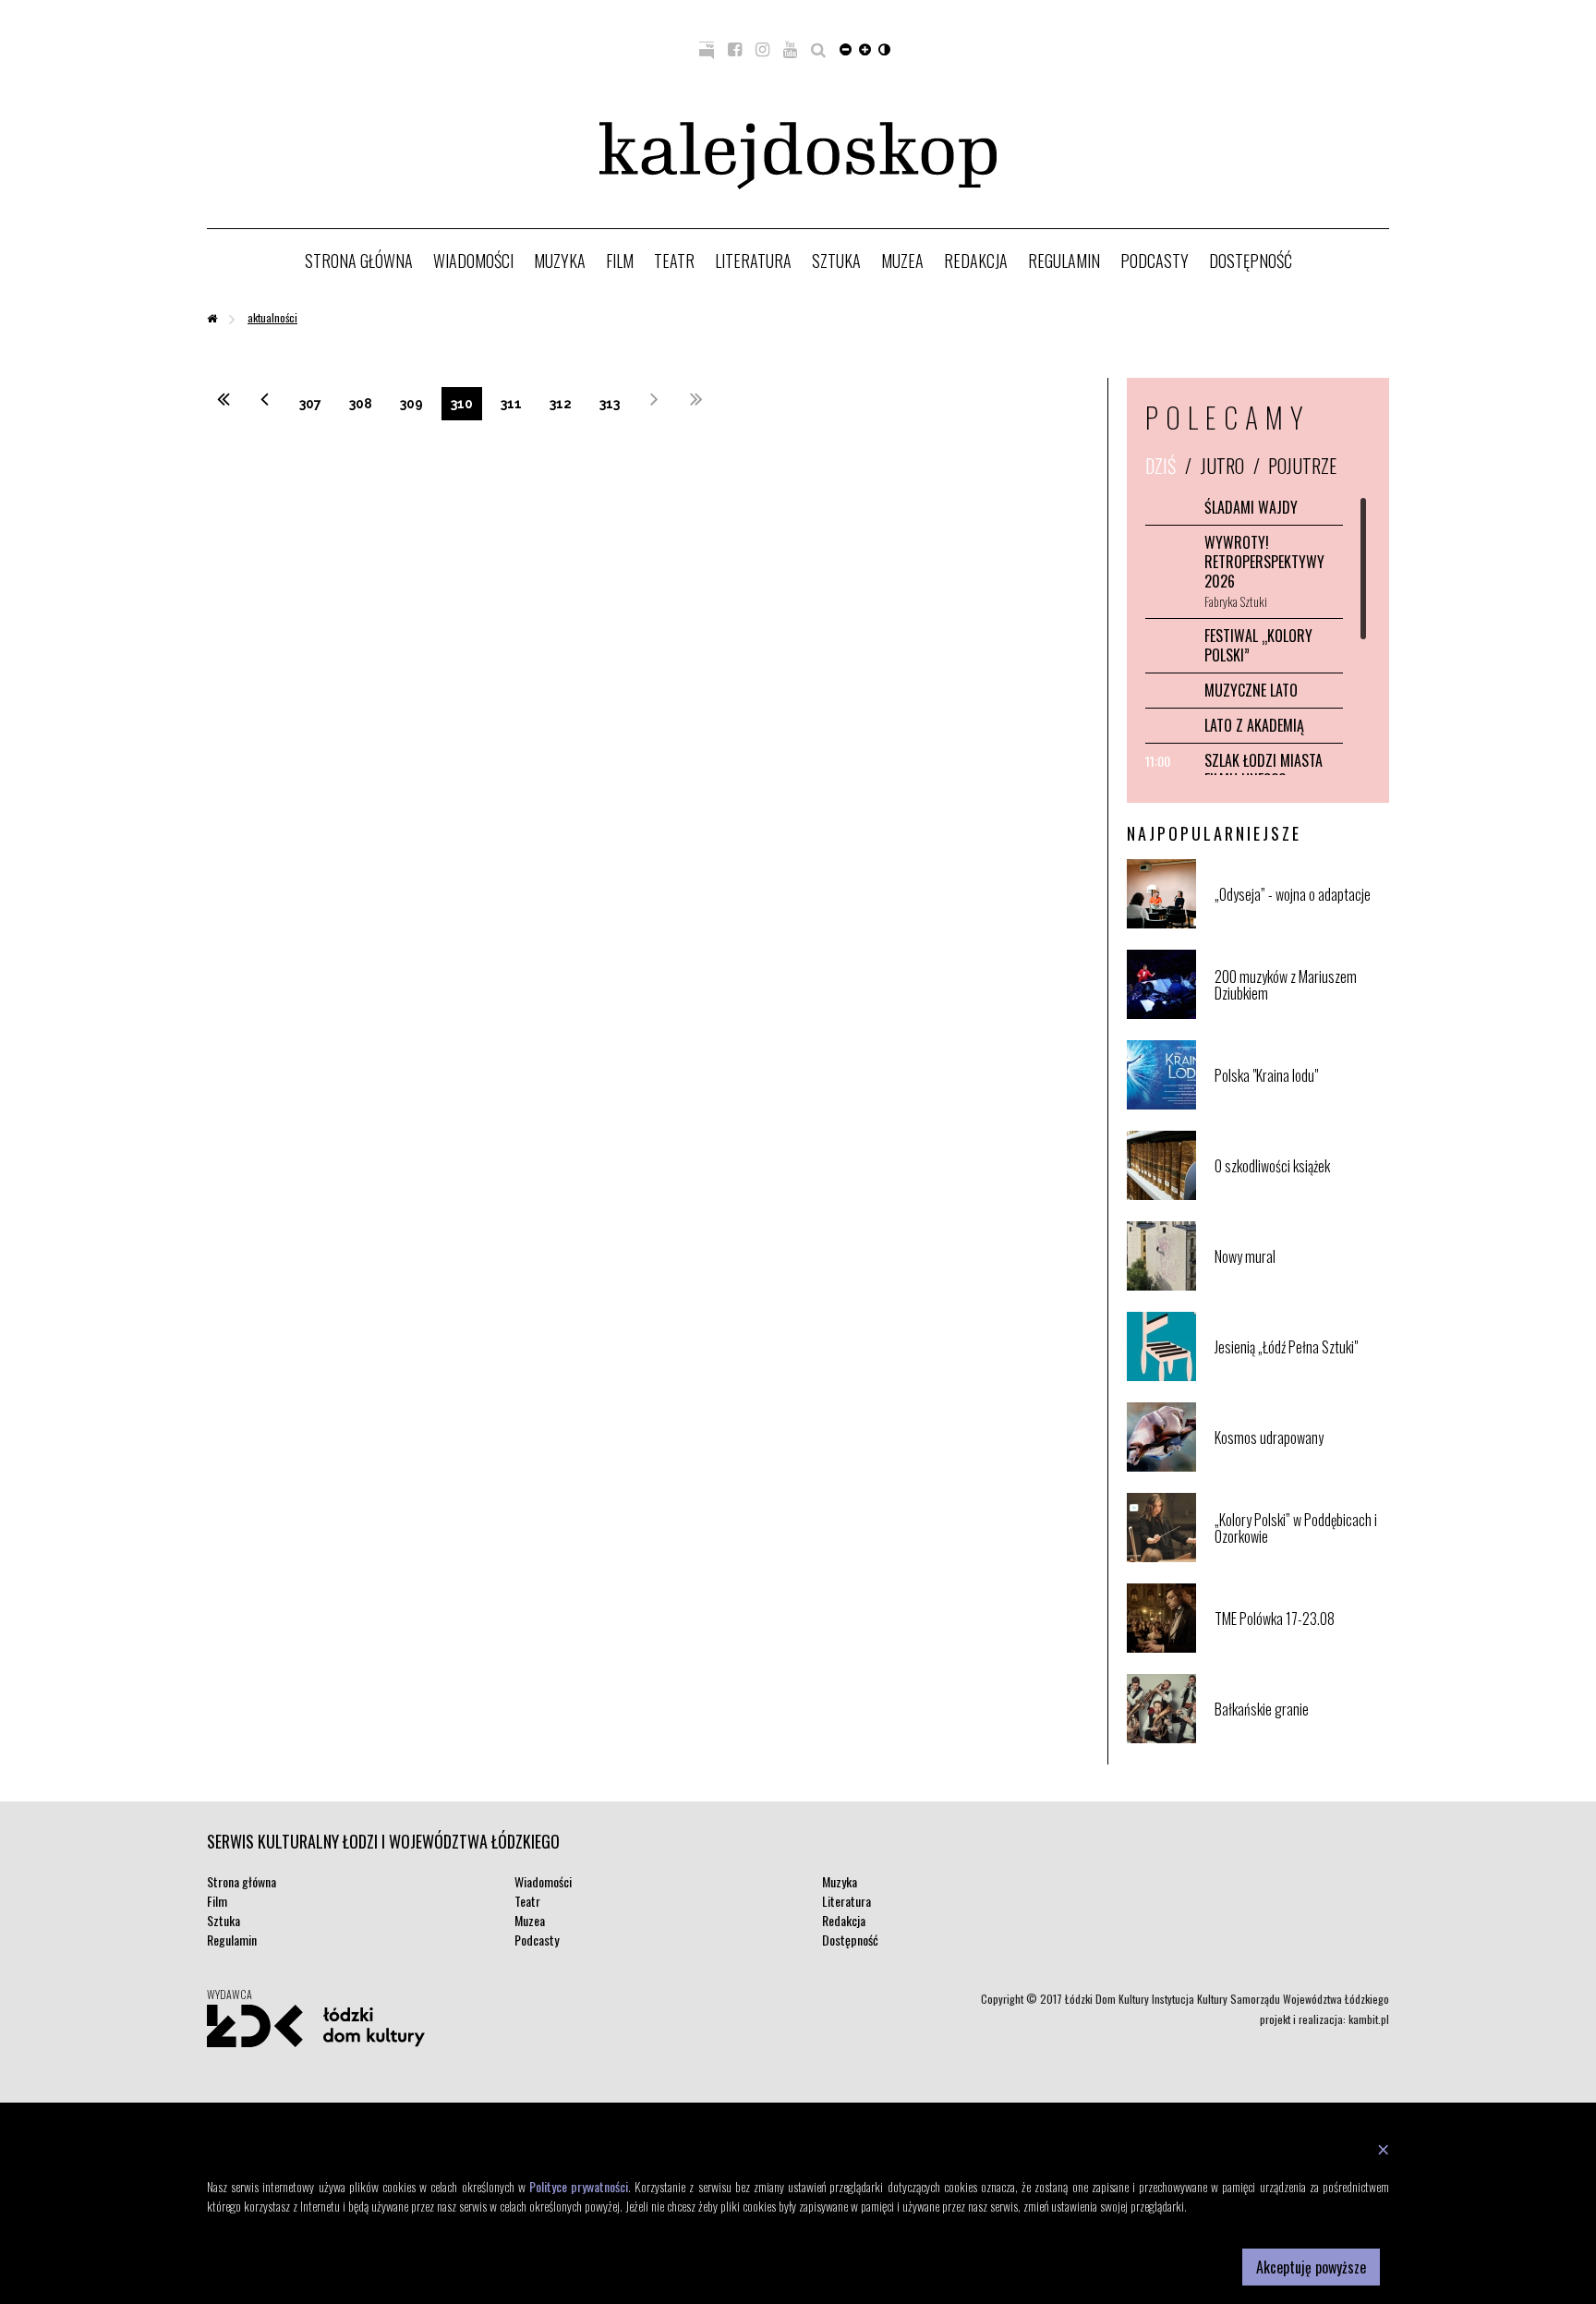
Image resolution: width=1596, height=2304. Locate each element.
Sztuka (836, 261)
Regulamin (1064, 261)
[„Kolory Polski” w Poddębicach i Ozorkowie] (1300, 1558)
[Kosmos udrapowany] (1300, 1467)
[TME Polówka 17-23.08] (1300, 1649)
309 (411, 404)
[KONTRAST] (884, 48)
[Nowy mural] (1300, 1286)
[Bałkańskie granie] (1300, 1739)
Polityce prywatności (579, 2186)
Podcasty (1155, 261)
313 (610, 404)
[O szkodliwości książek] (1300, 1196)
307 (310, 404)
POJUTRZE (1302, 466)
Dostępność (1251, 261)
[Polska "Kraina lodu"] (1300, 1105)
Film (620, 261)
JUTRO (1222, 466)
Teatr (674, 261)
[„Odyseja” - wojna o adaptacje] (1300, 924)
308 (361, 404)
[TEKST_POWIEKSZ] (865, 48)
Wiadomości (473, 261)
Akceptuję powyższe (1311, 2267)
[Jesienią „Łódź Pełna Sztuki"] (1300, 1377)
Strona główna (359, 261)
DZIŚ (1161, 466)
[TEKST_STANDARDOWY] (846, 48)
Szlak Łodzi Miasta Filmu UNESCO (1263, 770)
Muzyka (560, 261)
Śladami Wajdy (1251, 507)
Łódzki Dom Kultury (316, 2026)
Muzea (902, 261)
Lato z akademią (1254, 725)
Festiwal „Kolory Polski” (1258, 645)
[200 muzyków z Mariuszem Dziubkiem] (1300, 1015)
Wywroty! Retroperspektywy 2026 (1264, 562)
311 (511, 404)
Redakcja (976, 261)
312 (561, 404)
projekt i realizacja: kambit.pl (1324, 2019)
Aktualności (272, 317)
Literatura (753, 261)
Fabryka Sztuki (1236, 601)
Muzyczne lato (1251, 690)
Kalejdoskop (798, 156)
